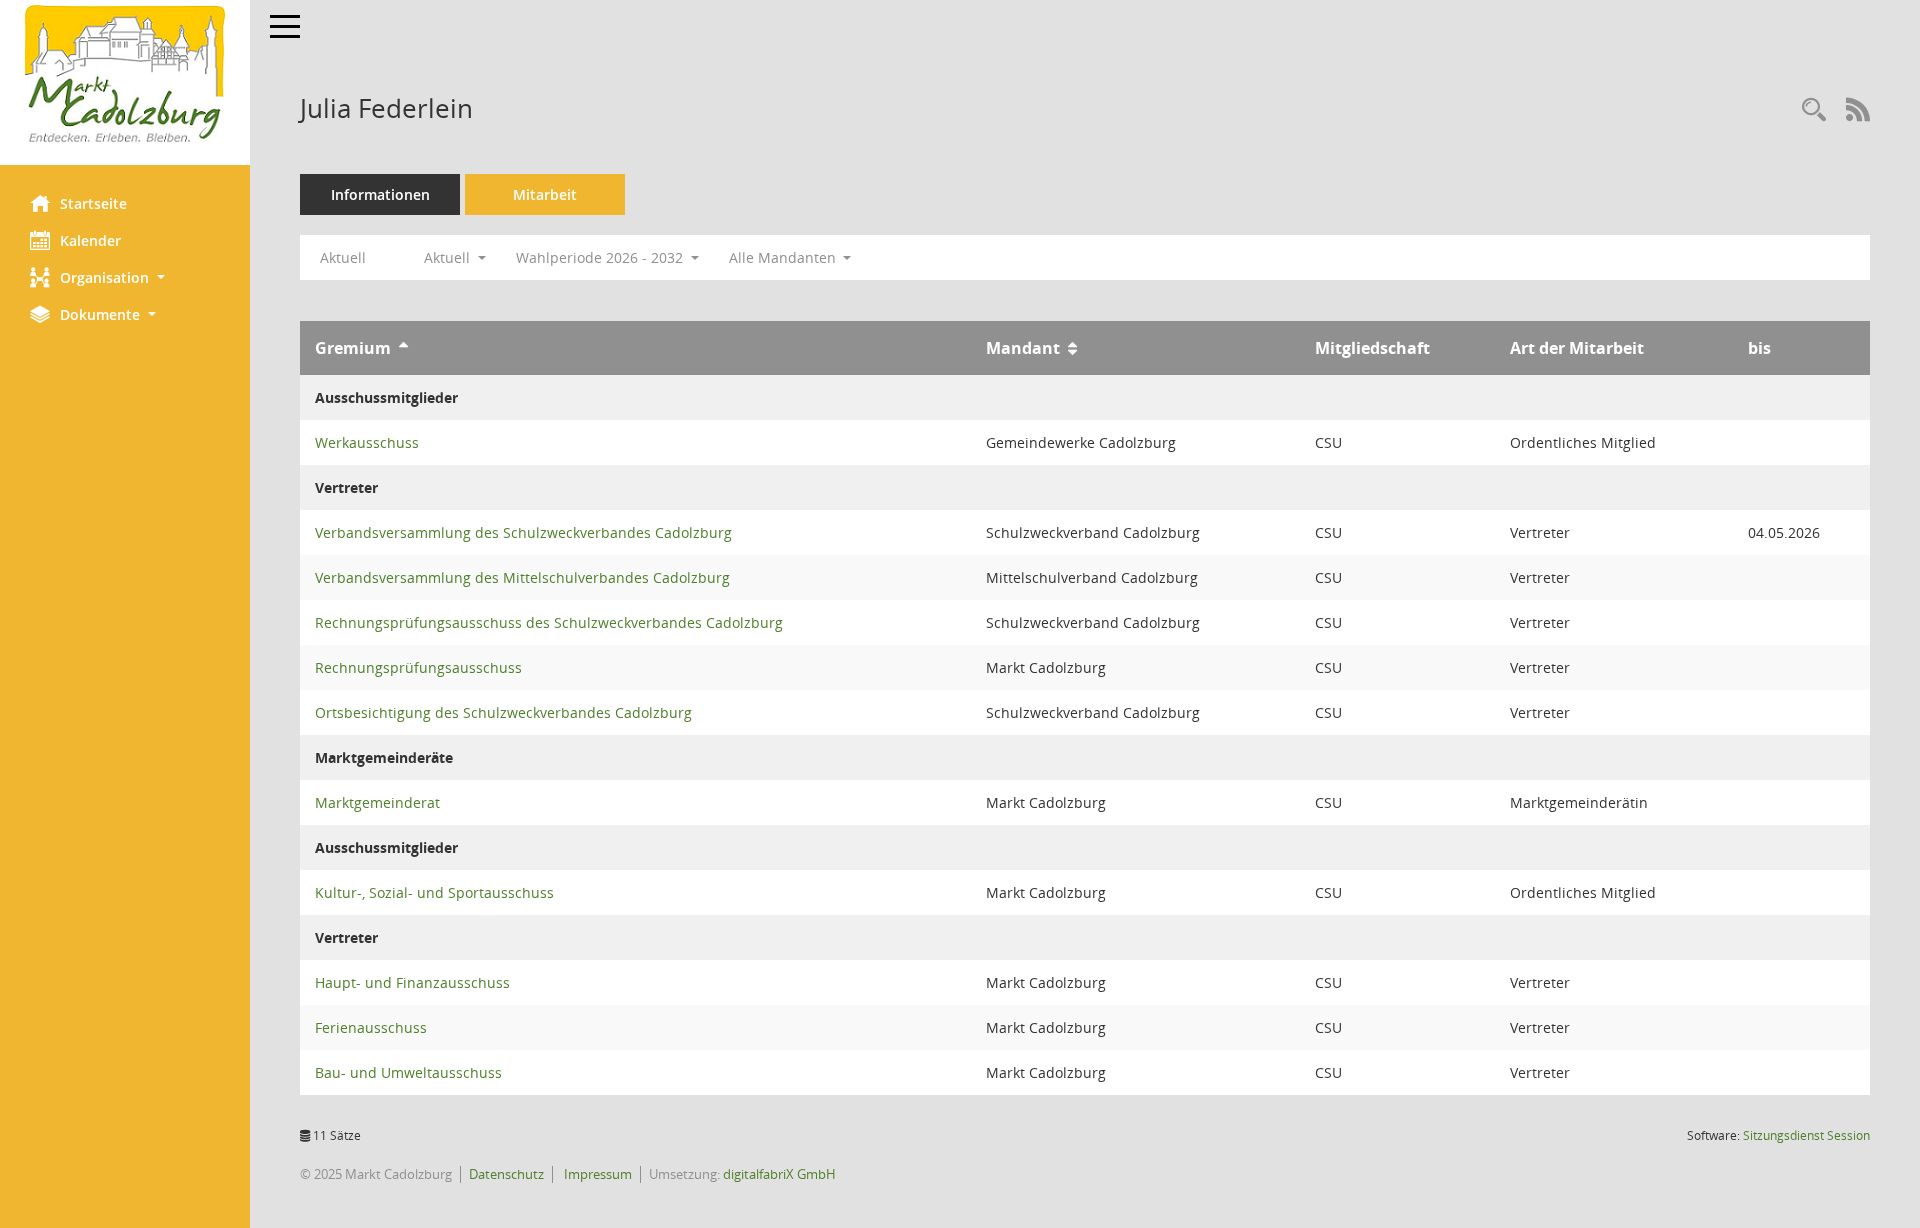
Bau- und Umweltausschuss (408, 1072)
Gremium (353, 348)
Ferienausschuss (371, 1027)
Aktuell (343, 257)
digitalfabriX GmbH (779, 1174)
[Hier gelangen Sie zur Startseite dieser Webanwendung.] (125, 75)
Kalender (90, 240)
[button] (125, 277)
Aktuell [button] (449, 257)
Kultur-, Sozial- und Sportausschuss (434, 892)
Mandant (1023, 348)
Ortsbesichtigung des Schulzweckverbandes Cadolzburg (503, 712)
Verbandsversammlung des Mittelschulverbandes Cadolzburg (522, 577)
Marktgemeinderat (377, 802)
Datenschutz (506, 1174)
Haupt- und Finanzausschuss (412, 982)
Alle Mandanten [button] (784, 257)
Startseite (93, 203)
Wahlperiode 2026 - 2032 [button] (601, 257)
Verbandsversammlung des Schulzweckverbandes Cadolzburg (523, 532)
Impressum (596, 1174)
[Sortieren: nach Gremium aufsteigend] (403, 348)
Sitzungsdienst (1806, 1135)
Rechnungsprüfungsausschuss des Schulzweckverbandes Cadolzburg (549, 622)
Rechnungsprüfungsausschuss (418, 667)
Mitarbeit (545, 194)
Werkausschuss (367, 442)
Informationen (380, 194)
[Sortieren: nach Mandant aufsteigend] (1072, 348)
